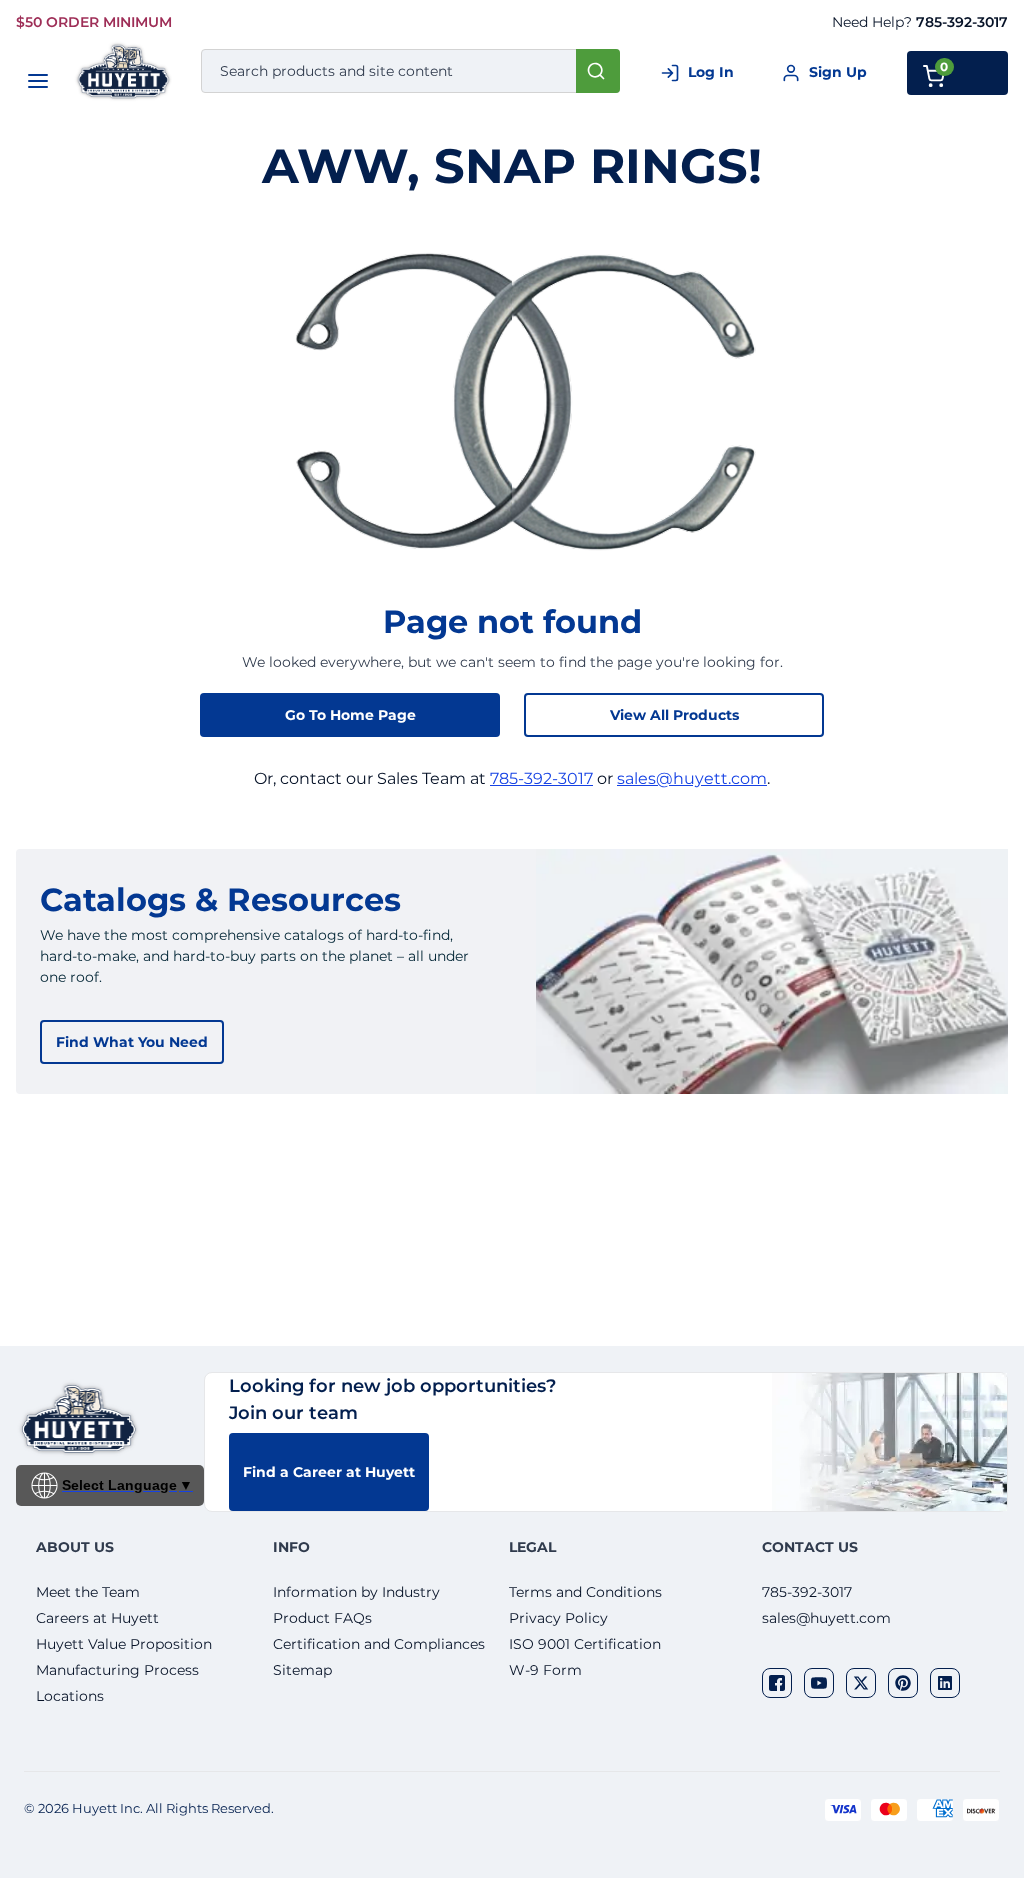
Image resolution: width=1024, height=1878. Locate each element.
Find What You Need (132, 1042)
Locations (70, 1696)
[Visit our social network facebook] (777, 1683)
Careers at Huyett (97, 1618)
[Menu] (38, 81)
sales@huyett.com (692, 778)
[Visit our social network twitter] (861, 1683)
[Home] (124, 71)
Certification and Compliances (379, 1644)
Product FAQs (322, 1618)
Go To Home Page (350, 715)
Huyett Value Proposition (124, 1644)
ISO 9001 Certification (585, 1644)
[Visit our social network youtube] (819, 1683)
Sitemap (302, 1670)
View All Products (674, 715)
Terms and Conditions (585, 1592)
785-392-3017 (962, 22)
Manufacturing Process (117, 1670)
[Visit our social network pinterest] (903, 1683)
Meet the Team (88, 1592)
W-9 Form (545, 1670)
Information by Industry (356, 1592)
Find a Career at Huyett (329, 1472)
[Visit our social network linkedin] (945, 1683)
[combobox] (410, 71)
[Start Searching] (598, 71)
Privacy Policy (558, 1618)
